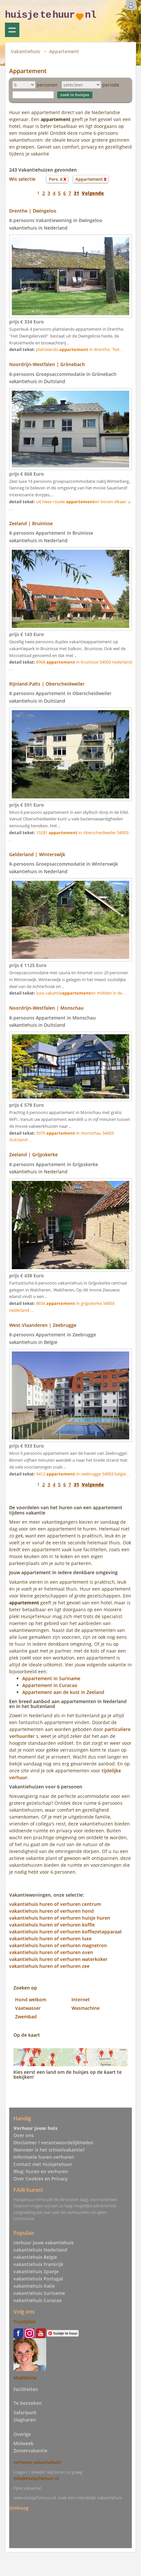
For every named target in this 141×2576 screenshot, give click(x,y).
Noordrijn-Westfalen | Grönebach (47, 364)
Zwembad (26, 2017)
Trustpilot (25, 2322)
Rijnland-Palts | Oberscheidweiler (47, 684)
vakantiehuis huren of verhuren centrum (55, 1904)
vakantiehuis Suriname (39, 2293)
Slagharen (25, 2420)
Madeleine (25, 2378)
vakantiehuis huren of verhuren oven (51, 1952)
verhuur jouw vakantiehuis (44, 2243)
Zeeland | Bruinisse (31, 523)
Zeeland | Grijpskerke (33, 1154)
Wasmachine (86, 2008)
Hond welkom (31, 1999)
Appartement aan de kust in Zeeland (63, 1692)
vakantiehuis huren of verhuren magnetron (58, 1945)
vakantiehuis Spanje (36, 2271)
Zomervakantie (30, 2451)
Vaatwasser (28, 2008)
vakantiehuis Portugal (38, 2279)
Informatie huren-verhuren (44, 2157)
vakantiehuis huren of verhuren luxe (50, 1938)
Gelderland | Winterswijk (37, 854)
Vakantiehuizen (12, 30)
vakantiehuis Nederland (40, 2250)
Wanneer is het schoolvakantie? (49, 2150)
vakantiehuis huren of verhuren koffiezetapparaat (66, 1932)
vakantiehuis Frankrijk (38, 2264)
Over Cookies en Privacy (41, 2179)
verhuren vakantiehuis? (37, 2462)
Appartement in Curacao (50, 1685)
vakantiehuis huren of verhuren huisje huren (60, 1918)
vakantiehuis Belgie (35, 2257)
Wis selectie (22, 179)
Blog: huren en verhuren (41, 2171)
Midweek (23, 2443)
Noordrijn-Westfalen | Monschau (46, 1008)
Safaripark (25, 2412)
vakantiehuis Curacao (38, 2300)
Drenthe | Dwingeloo (33, 211)
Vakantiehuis (25, 51)
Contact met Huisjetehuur (43, 2164)
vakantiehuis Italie (34, 2286)
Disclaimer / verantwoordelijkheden (53, 2143)
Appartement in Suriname (51, 1678)
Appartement (64, 51)
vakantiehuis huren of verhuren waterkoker (58, 1959)
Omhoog (19, 2508)
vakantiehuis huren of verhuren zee (49, 1966)
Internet (81, 1999)
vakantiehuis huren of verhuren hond (51, 1911)
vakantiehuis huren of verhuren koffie (52, 1925)
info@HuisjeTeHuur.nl (36, 2478)
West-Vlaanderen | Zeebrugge (43, 1325)
